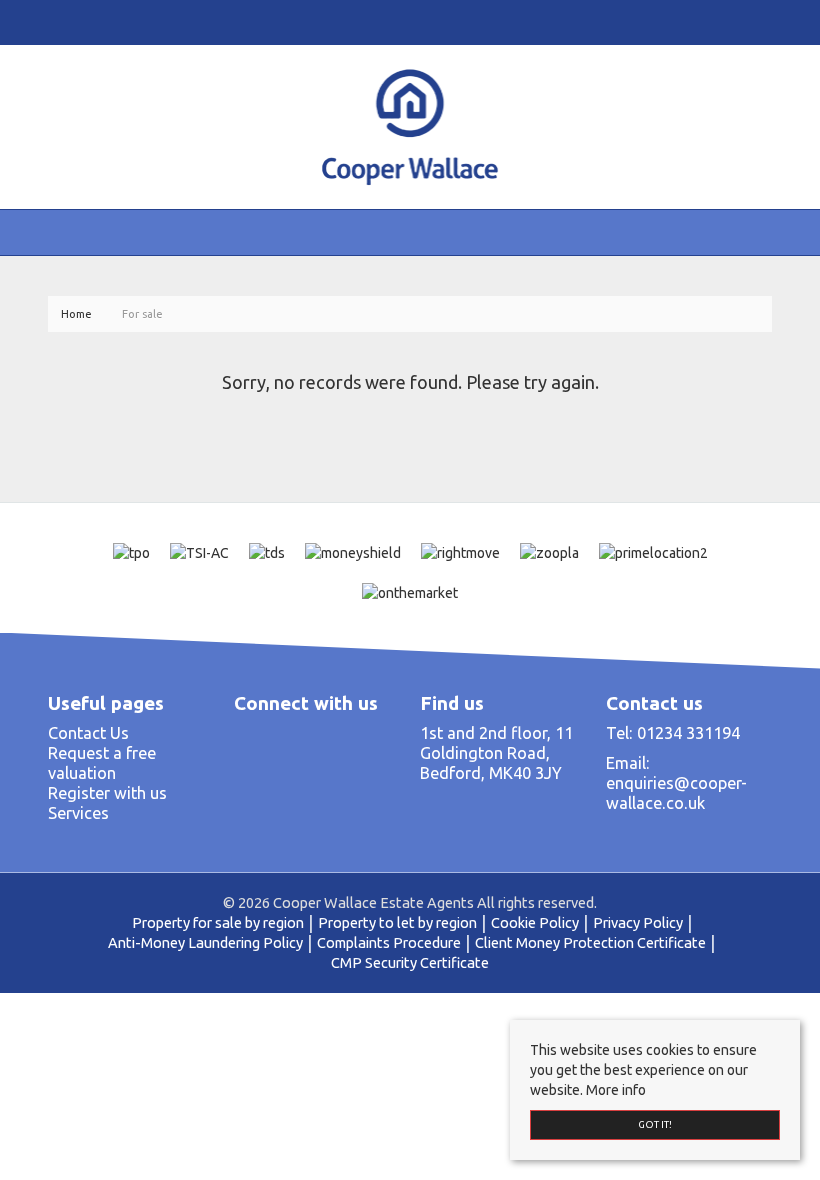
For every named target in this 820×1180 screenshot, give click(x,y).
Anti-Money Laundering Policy (205, 942)
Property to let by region (397, 922)
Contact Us (88, 733)
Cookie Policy (535, 922)
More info (616, 1090)
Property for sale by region (218, 922)
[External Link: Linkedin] (68, 21)
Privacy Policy (638, 922)
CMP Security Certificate (410, 962)
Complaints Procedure (389, 942)
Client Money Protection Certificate (590, 942)
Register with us (107, 793)
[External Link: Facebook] (52, 21)
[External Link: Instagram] (60, 21)
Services (78, 813)
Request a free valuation (102, 763)
